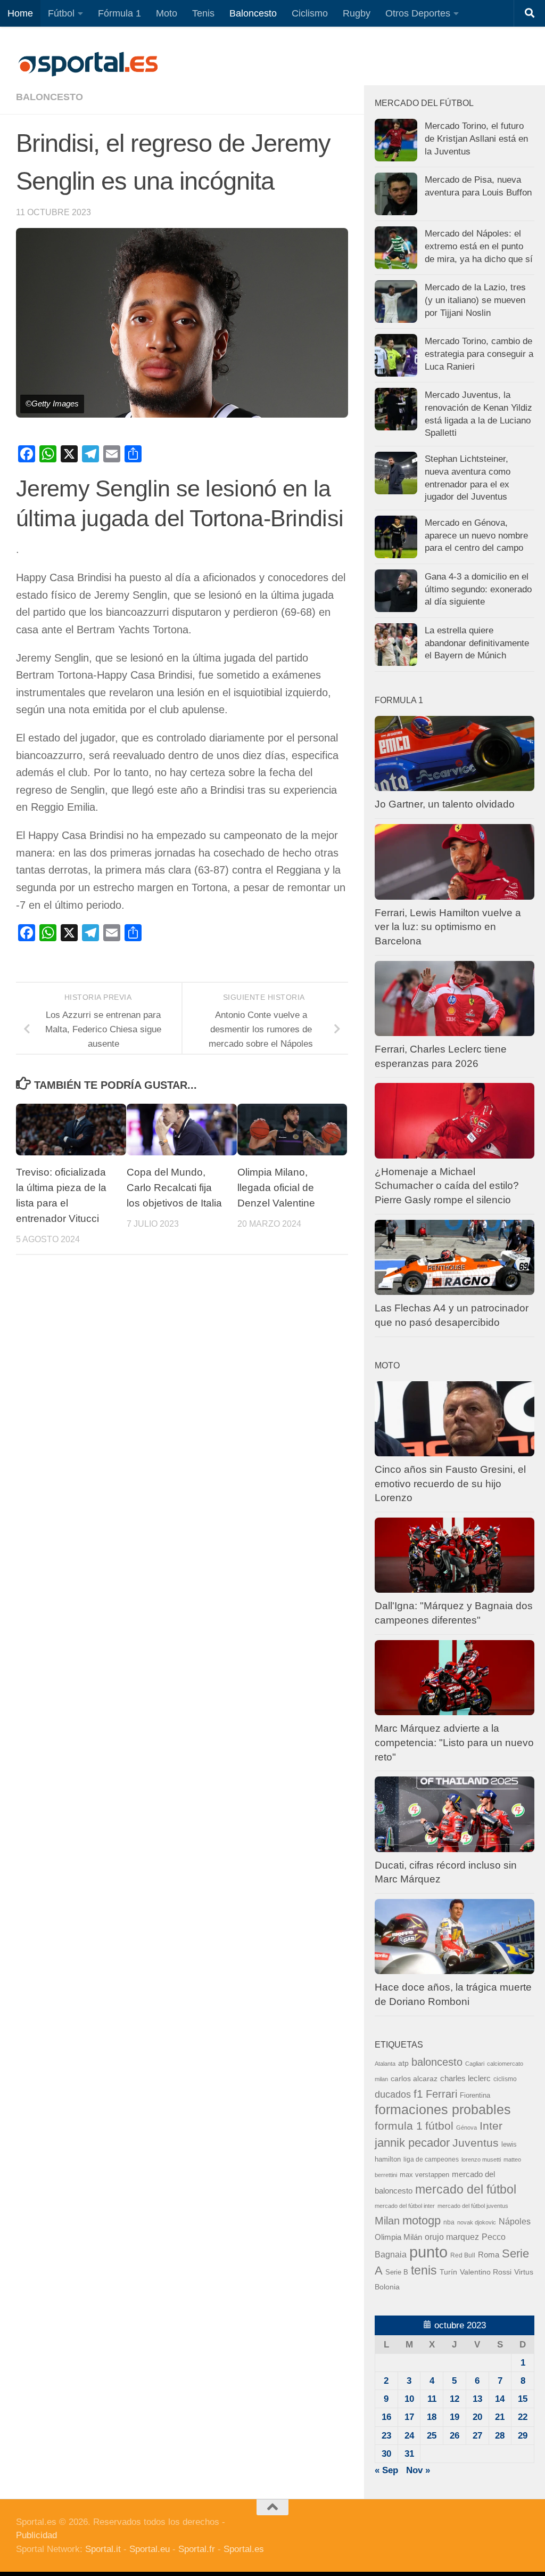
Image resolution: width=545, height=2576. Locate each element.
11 (432, 2399)
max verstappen (424, 2175)
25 (432, 2436)
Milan (387, 2221)
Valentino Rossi (486, 2272)
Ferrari (441, 2094)
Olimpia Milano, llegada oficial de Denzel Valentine (276, 1188)
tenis (424, 2270)
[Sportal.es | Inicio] (88, 64)
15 (523, 2399)
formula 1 (399, 2126)
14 (500, 2399)
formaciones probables (443, 2109)
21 (500, 2417)
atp (403, 2063)
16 (386, 2417)
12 (455, 2399)
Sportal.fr (197, 2549)
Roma (489, 2255)
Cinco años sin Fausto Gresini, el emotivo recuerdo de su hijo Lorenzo (450, 1483)
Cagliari (475, 2064)
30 (386, 2454)
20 (477, 2417)
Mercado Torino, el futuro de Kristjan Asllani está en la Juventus (476, 138)
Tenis (203, 13)
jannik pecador (412, 2143)
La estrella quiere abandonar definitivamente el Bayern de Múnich (477, 643)
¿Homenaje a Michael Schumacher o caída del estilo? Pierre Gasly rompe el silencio (447, 1186)
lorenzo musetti (481, 2159)
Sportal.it (103, 2549)
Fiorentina (475, 2095)
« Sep (386, 2470)
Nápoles (515, 2221)
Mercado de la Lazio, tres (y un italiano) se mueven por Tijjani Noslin (475, 300)
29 (523, 2436)
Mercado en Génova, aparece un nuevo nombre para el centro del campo (476, 535)
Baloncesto (253, 13)
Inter (491, 2126)
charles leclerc (465, 2078)
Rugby (357, 13)
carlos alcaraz (414, 2078)
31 (409, 2454)
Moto (167, 13)
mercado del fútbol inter (405, 2206)
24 (409, 2436)
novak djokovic (477, 2222)
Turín (448, 2272)
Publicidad (36, 2535)
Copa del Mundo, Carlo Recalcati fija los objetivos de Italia (174, 1188)
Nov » (418, 2470)
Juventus (476, 2143)
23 (386, 2436)
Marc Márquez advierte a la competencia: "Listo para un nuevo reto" (454, 1742)
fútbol (439, 2126)
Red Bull (463, 2255)
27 (477, 2436)
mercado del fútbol (466, 2189)
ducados (393, 2094)
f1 (418, 2094)
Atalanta (385, 2064)
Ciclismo (310, 13)
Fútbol (61, 13)
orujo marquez (452, 2237)
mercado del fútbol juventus (473, 2206)
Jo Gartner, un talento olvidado (445, 804)
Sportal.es (244, 2549)
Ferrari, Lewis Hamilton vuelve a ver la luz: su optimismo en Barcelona (448, 927)
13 (477, 2399)
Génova (466, 2127)
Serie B (397, 2272)
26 (455, 2436)
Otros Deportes (418, 13)
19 (455, 2417)
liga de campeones (431, 2159)
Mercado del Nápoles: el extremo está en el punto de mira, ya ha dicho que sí (479, 246)
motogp (422, 2220)
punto (428, 2252)
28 (500, 2436)
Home (20, 13)
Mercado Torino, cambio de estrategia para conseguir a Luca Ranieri (479, 354)
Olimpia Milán (398, 2237)
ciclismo (505, 2079)
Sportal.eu (150, 2549)
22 (523, 2417)
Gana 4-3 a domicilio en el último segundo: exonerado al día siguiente (478, 589)
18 (432, 2417)
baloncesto (49, 97)
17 (409, 2417)
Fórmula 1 (119, 13)
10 (409, 2399)
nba (449, 2222)
